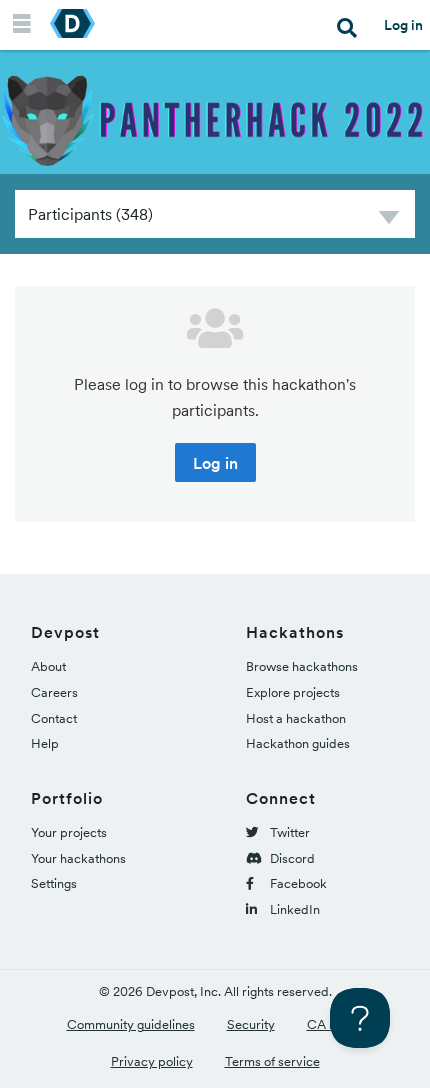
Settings (54, 883)
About (48, 666)
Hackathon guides (298, 743)
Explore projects (293, 692)
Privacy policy (152, 1061)
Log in (403, 25)
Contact (54, 718)
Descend (389, 220)
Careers (54, 692)
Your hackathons (78, 858)
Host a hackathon (296, 718)
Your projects (69, 832)
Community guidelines (131, 1024)
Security (251, 1024)
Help (45, 743)
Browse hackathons (302, 666)
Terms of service (272, 1061)
